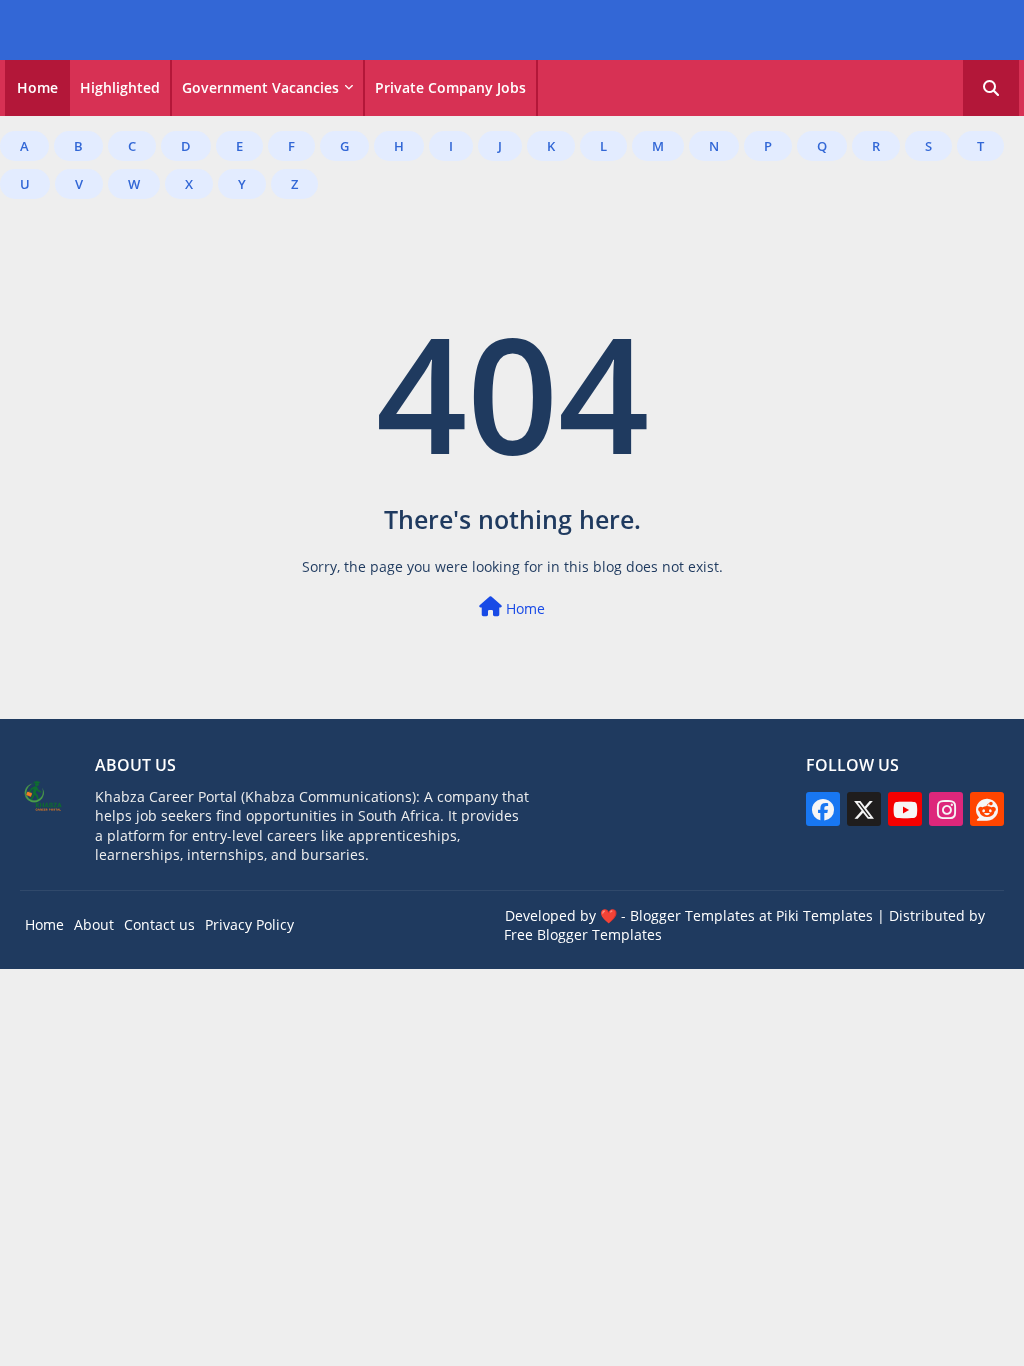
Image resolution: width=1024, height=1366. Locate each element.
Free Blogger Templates (583, 934)
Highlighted (120, 87)
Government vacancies (260, 87)
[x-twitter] (864, 809)
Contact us (159, 924)
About (94, 924)
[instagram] (946, 809)
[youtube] (905, 809)
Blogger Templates (692, 915)
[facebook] (823, 809)
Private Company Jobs (450, 87)
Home (37, 87)
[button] (991, 88)
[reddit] (987, 809)
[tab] (37, 88)
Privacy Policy (249, 924)
